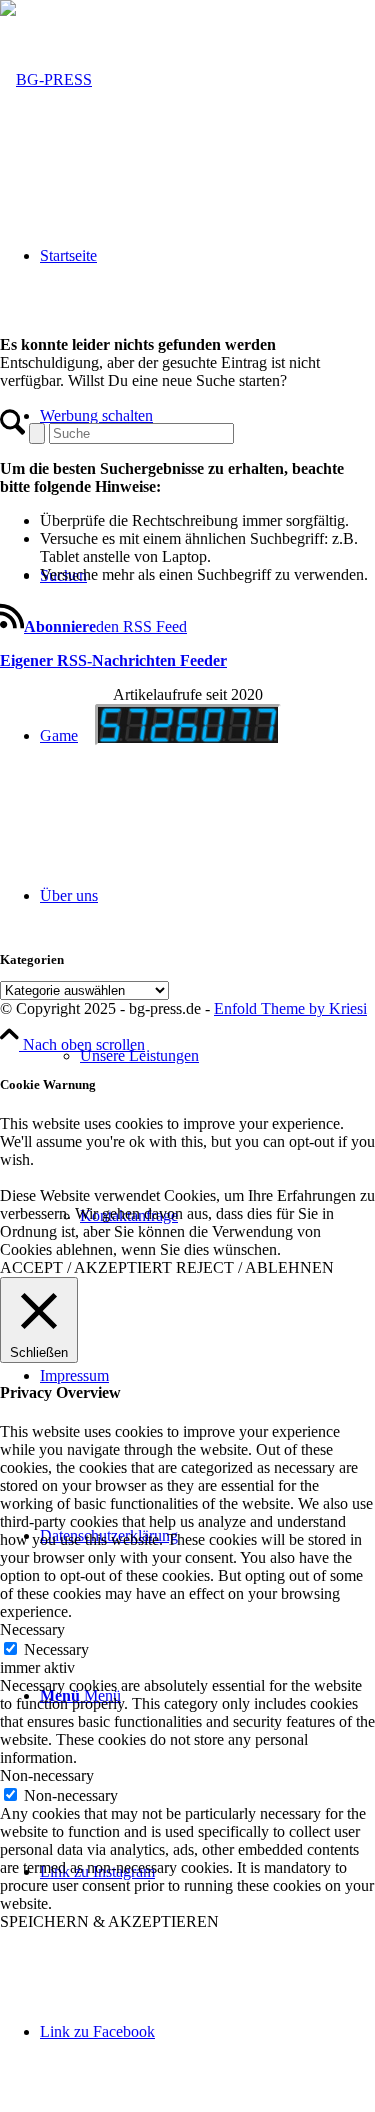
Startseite (68, 255)
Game (59, 735)
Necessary (56, 1649)
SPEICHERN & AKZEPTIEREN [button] (109, 1921)
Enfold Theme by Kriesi (290, 1008)
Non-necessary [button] (47, 1775)
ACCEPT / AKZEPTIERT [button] (86, 1267)
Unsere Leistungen (139, 1055)
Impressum (74, 1375)
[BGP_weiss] (46, 79)
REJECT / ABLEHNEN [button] (255, 1267)
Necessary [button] (32, 1629)
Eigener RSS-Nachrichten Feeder (113, 660)
